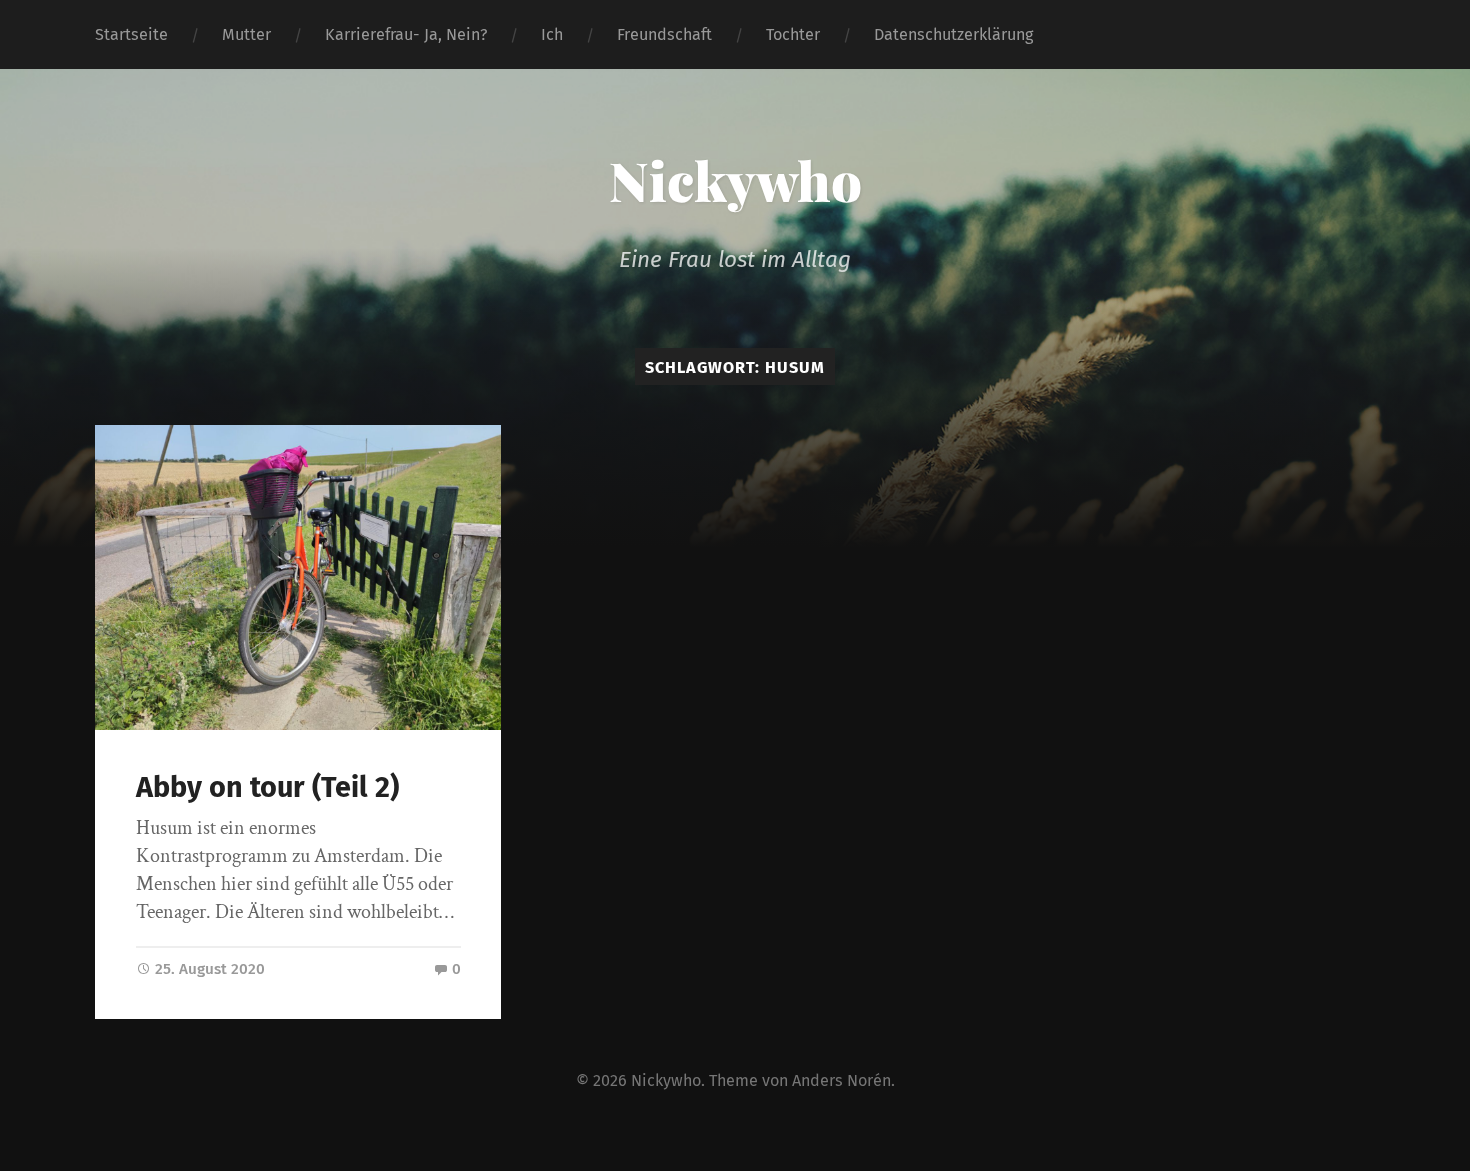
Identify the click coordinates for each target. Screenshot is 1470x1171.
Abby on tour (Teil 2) (267, 787)
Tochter (793, 34)
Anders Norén (841, 1080)
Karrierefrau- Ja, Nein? (406, 34)
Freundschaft (664, 34)
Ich (552, 34)
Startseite (131, 34)
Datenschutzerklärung (953, 34)
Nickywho (735, 180)
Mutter (246, 34)
